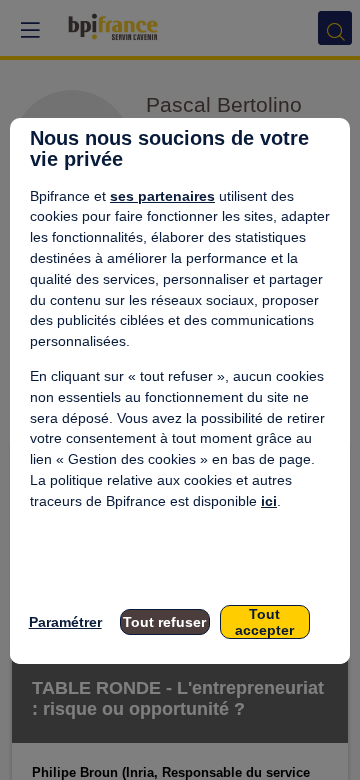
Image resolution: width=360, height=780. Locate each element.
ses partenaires (162, 196)
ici (269, 501)
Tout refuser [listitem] (164, 622)
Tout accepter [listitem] (264, 622)
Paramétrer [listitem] (65, 622)
